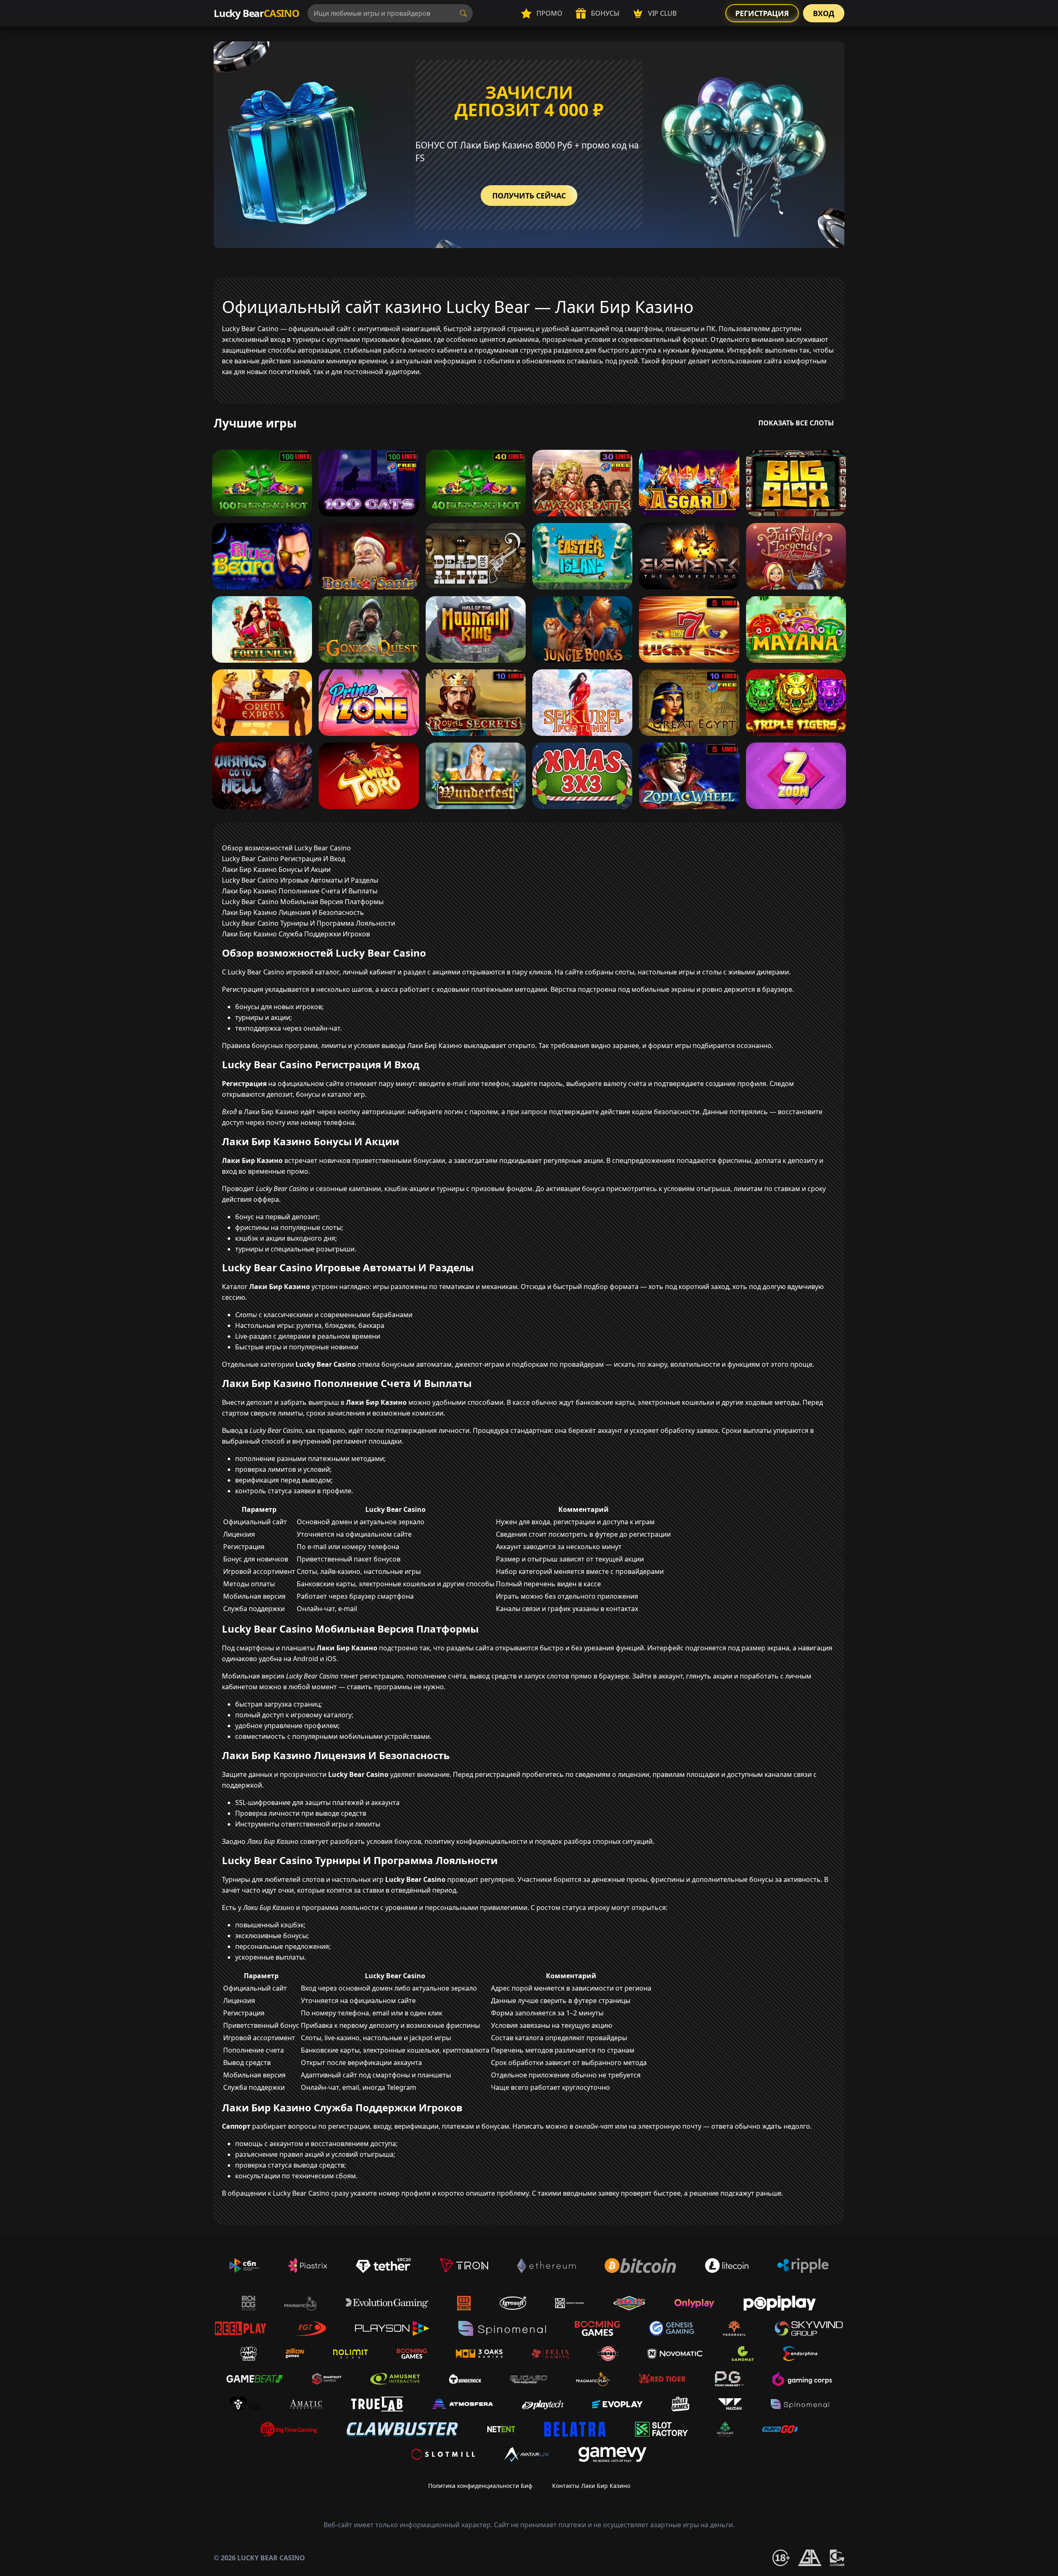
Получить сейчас (529, 196)
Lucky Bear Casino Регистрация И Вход (284, 859)
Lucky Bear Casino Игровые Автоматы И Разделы (300, 880)
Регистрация (762, 13)
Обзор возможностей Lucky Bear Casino (286, 848)
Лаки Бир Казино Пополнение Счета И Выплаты (300, 891)
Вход (824, 13)
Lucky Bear (256, 13)
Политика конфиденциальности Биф (480, 2486)
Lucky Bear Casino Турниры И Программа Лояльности (309, 923)
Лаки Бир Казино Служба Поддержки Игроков (296, 934)
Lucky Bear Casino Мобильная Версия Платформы (303, 902)
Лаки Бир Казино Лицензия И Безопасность (293, 912)
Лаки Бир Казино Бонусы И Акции (276, 869)
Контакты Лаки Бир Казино (591, 2486)
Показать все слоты (796, 423)
